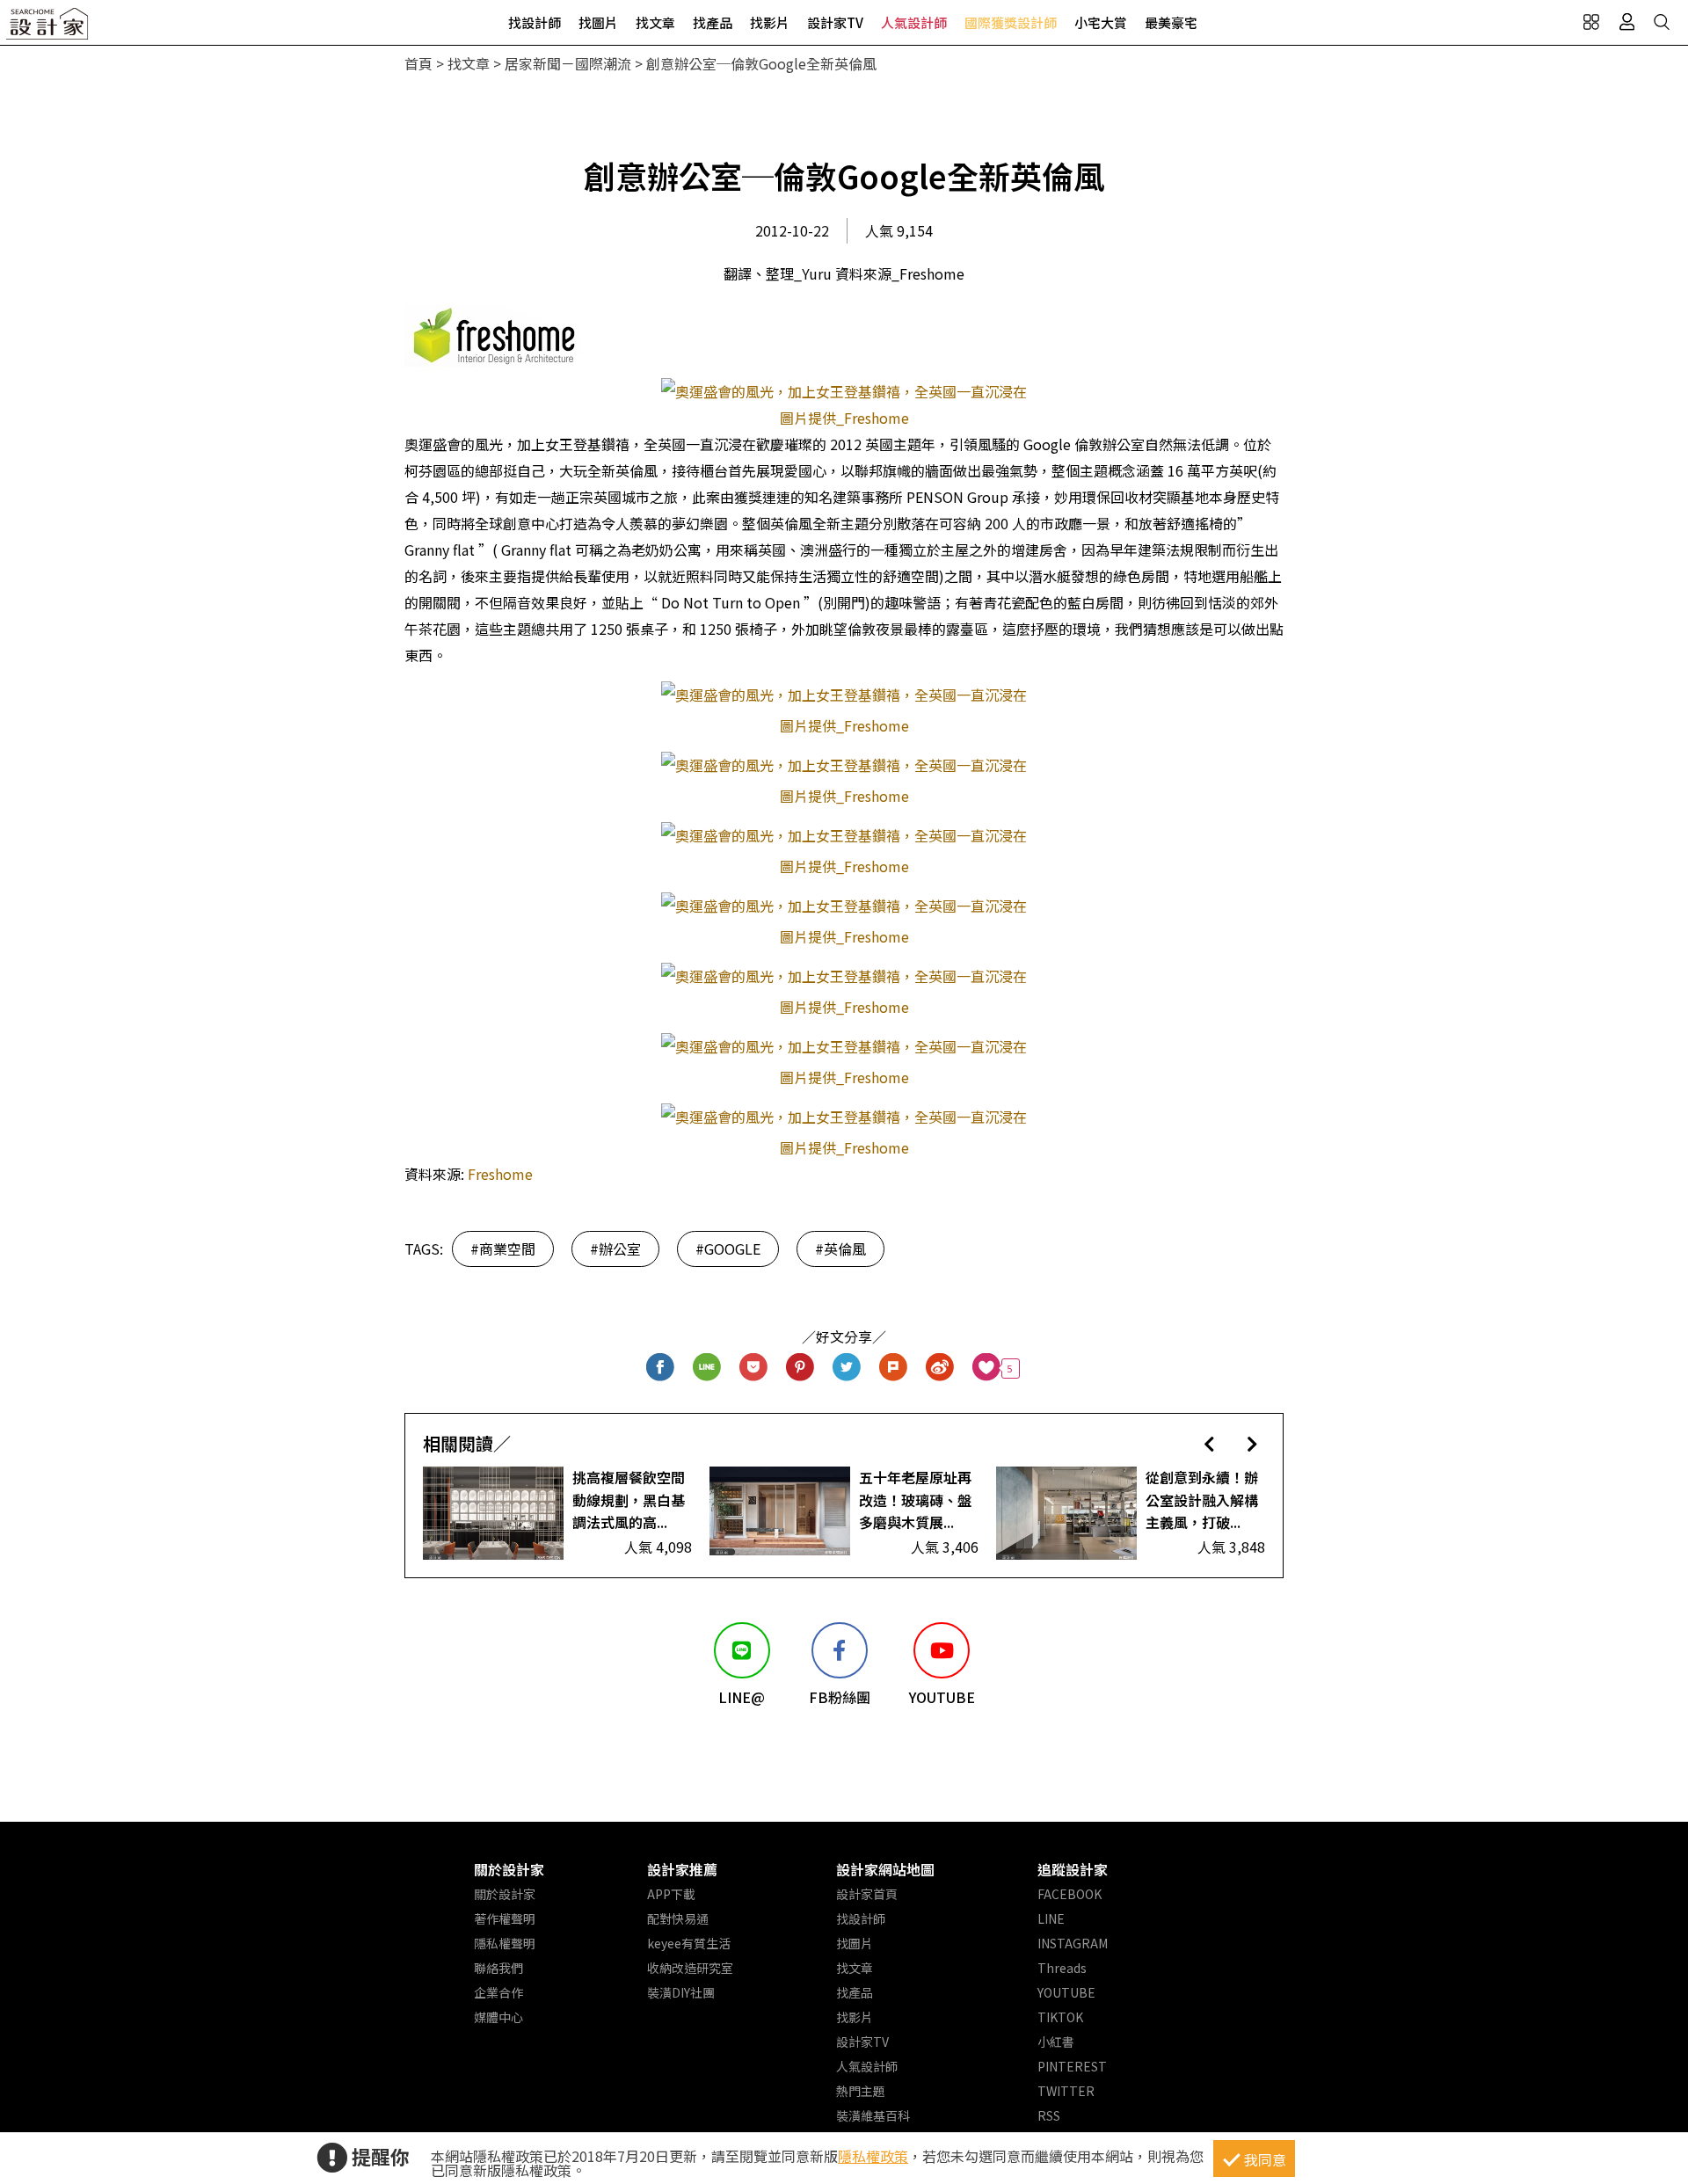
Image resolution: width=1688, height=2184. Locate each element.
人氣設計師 (914, 22)
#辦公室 (615, 1249)
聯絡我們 (498, 1968)
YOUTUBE (1066, 1992)
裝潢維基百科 (873, 2115)
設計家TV (835, 22)
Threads (1062, 1968)
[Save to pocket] (754, 1369)
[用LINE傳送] (707, 1369)
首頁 (418, 63)
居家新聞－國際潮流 (568, 63)
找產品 (713, 22)
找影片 (770, 22)
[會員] (1626, 22)
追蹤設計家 (1073, 1869)
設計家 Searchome (48, 29)
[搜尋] (1662, 22)
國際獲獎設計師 (1011, 22)
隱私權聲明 (505, 1943)
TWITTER (1066, 2091)
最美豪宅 (1171, 22)
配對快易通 (678, 1918)
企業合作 (498, 1992)
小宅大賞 (1101, 22)
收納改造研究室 (690, 1968)
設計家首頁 (867, 1894)
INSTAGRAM (1073, 1943)
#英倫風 (840, 1249)
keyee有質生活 (689, 1943)
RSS (1049, 2115)
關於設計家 (509, 1869)
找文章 (655, 22)
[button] (1209, 1443)
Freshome (500, 1174)
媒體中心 (498, 2017)
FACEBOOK (1070, 1894)
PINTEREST (1072, 2066)
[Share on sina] (940, 1369)
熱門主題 (861, 2091)
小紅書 (1056, 2042)
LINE (1051, 1918)
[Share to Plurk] (894, 1369)
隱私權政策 (873, 2156)
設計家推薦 (682, 1869)
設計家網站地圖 (885, 1869)
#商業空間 (503, 1249)
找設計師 (535, 22)
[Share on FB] (661, 1369)
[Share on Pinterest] (800, 1369)
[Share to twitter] (847, 1369)
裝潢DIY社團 (681, 1992)
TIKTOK (1060, 2017)
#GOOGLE (728, 1249)
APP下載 (671, 1894)
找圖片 (598, 22)
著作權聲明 (505, 1918)
